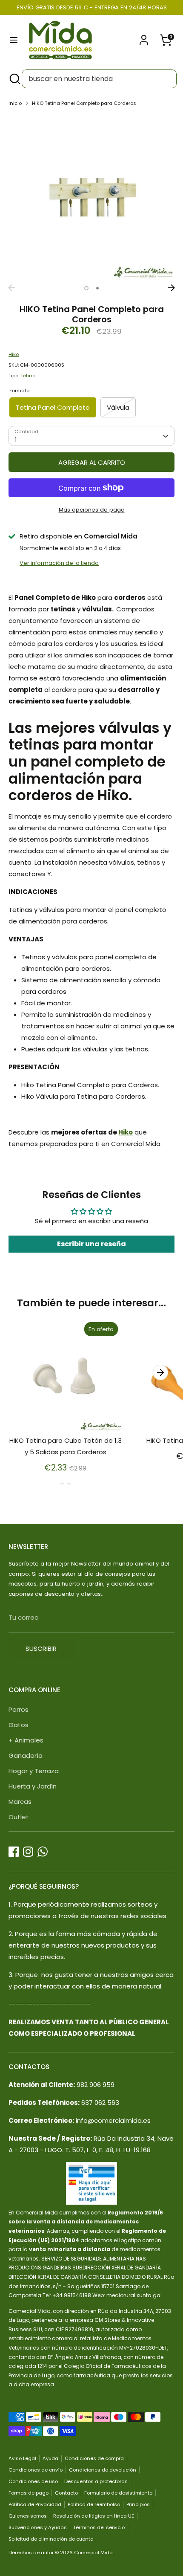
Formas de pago (29, 2493)
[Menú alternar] (14, 40)
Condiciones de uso (33, 2481)
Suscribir (41, 1648)
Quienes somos (28, 2516)
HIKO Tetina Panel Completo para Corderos (84, 103)
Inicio (15, 103)
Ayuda (50, 2458)
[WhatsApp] (43, 1852)
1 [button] (86, 288)
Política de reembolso (94, 2504)
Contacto (66, 2493)
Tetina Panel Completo (53, 407)
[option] (91, 197)
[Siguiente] (172, 288)
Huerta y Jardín (33, 1786)
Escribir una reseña (91, 1244)
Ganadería (26, 1755)
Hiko (14, 354)
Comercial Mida (93, 2553)
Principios (138, 2504)
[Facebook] (14, 1852)
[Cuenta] (144, 37)
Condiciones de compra (94, 2458)
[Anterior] (11, 288)
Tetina (28, 376)
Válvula (118, 407)
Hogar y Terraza (34, 1771)
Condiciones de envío (36, 2470)
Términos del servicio (99, 2527)
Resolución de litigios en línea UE (94, 2516)
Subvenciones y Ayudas (38, 2527)
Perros (19, 1709)
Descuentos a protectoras (96, 2481)
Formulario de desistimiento (118, 2493)
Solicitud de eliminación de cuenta (51, 2539)
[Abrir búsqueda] (14, 79)
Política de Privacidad (35, 2504)
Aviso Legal (22, 2458)
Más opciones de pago (92, 510)
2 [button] (97, 288)
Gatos (19, 1725)
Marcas (20, 1802)
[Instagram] (28, 1852)
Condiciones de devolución (103, 2470)
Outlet (19, 1817)
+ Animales (26, 1740)
